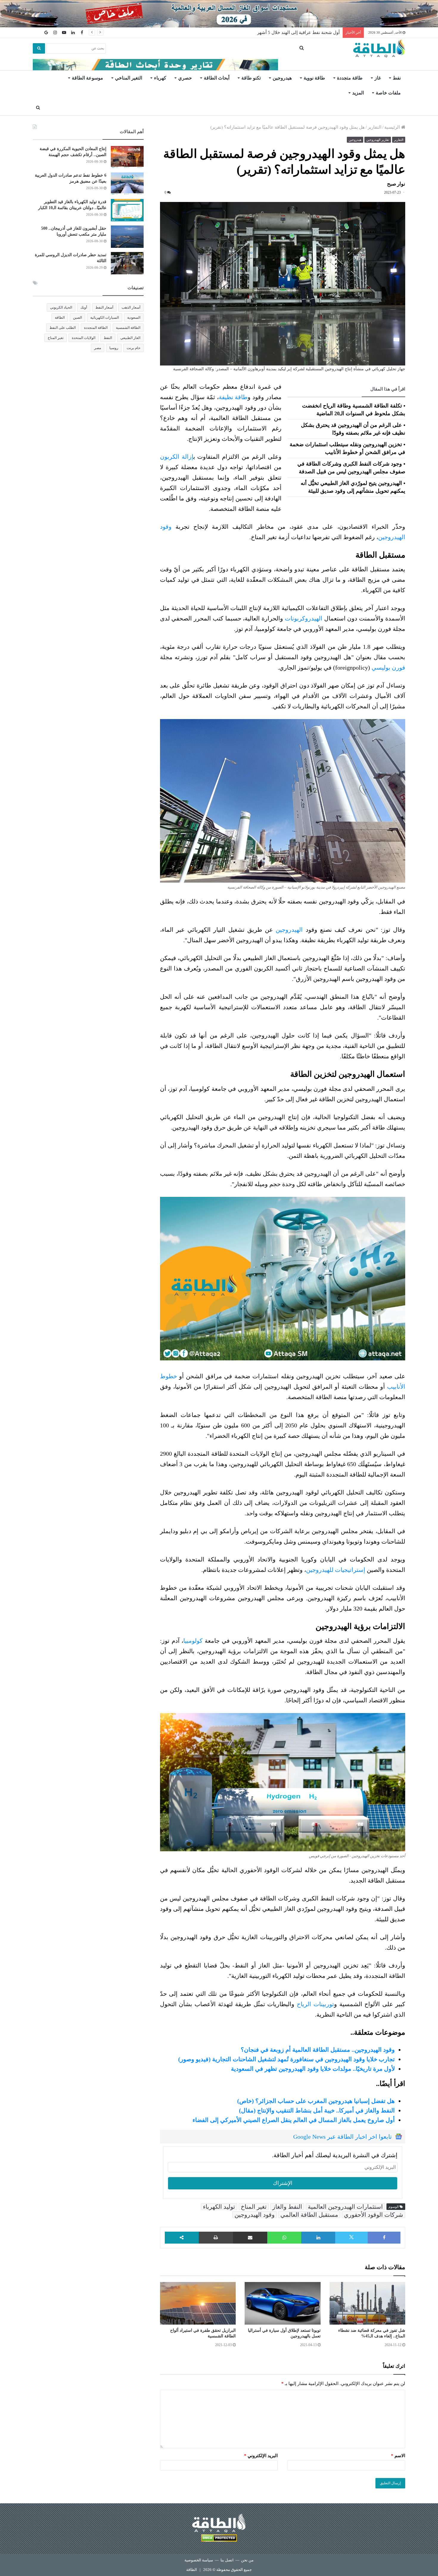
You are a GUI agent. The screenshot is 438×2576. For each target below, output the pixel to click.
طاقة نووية (314, 78)
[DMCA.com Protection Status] (219, 2539)
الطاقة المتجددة (96, 328)
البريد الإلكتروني (261, 2456)
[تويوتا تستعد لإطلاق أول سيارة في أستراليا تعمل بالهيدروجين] (282, 2303)
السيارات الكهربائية (105, 318)
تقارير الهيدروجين (378, 140)
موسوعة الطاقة (87, 78)
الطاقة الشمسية (128, 328)
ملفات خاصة (388, 93)
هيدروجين (282, 78)
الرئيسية (393, 127)
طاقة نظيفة (233, 397)
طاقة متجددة (350, 78)
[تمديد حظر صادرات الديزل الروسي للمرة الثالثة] (127, 263)
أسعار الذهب (131, 307)
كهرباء (160, 78)
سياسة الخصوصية (199, 2560)
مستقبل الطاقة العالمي (309, 2215)
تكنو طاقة (251, 78)
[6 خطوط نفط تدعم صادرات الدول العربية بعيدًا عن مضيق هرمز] (127, 184)
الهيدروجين (289, 930)
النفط (108, 338)
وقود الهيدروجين (255, 2215)
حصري (185, 78)
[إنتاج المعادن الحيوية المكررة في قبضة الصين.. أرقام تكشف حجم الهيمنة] (127, 157)
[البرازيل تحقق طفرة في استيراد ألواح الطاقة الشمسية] (198, 2303)
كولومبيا (193, 1641)
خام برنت (133, 348)
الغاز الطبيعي (130, 338)
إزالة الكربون (177, 457)
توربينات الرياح (315, 2004)
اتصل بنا (227, 2560)
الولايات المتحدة (84, 338)
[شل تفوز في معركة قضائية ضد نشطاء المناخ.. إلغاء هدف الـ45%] (367, 2303)
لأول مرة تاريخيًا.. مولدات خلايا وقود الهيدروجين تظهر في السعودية (313, 2069)
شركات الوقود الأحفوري (373, 2215)
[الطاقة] (379, 49)
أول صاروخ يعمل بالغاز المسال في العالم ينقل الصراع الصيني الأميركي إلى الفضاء (294, 2120)
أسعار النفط (104, 307)
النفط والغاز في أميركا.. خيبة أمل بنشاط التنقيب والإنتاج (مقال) (317, 2110)
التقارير (375, 127)
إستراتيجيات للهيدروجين (336, 1570)
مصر (98, 348)
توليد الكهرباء (219, 2207)
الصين (77, 318)
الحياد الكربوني (61, 307)
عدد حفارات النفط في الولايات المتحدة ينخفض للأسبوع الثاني (282, 32)
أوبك (84, 307)
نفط (397, 78)
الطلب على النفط (63, 328)
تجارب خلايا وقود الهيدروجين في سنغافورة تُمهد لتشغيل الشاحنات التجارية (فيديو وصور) (286, 2059)
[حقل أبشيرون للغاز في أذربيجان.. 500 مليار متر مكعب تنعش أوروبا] (127, 237)
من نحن (247, 2560)
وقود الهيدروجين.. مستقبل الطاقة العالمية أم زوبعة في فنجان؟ (318, 2050)
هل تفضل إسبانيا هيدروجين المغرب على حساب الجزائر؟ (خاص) (316, 2101)
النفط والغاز (287, 2207)
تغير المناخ (254, 2207)
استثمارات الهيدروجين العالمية (345, 2207)
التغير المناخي (129, 78)
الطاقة (60, 318)
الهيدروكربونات (304, 618)
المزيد (358, 93)
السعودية (134, 318)
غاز (378, 78)
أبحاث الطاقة (217, 78)
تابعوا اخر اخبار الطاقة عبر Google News (343, 2137)
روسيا (114, 348)
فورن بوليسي (388, 668)
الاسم (398, 2456)
